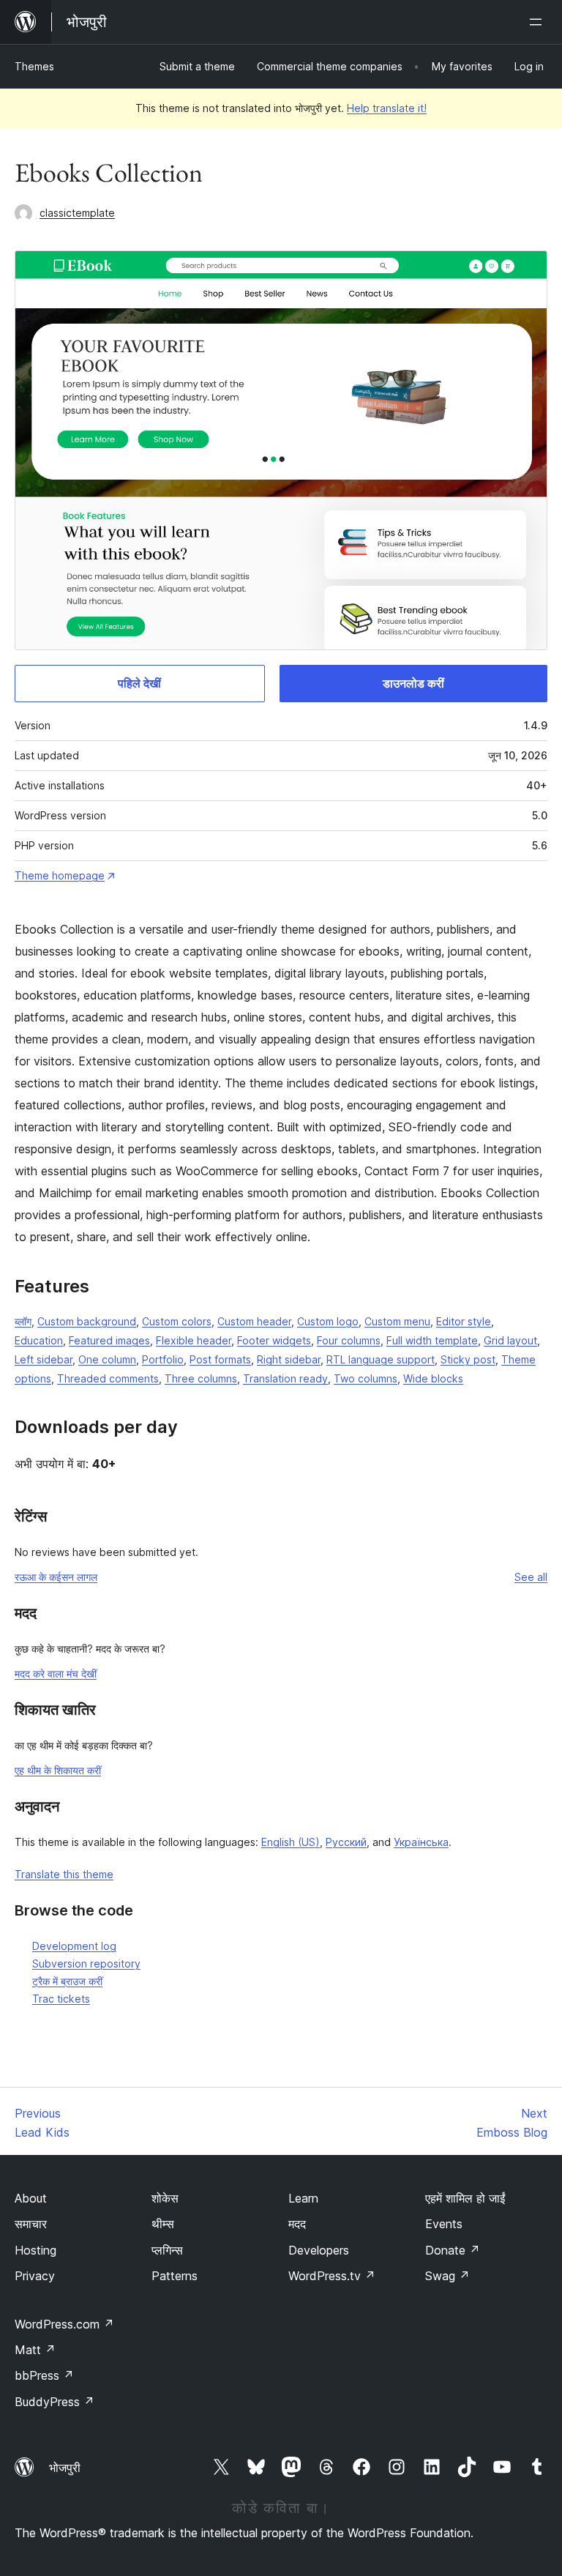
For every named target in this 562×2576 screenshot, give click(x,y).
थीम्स (163, 2224)
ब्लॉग (23, 1321)
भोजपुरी (65, 2468)
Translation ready (285, 1378)
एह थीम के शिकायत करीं (58, 1770)
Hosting (35, 2250)
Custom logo (328, 1321)
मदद (297, 2224)
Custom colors (177, 1321)
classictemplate (77, 213)
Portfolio (163, 1359)
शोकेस (165, 2198)
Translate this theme (64, 1874)
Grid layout (510, 1340)
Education (39, 1340)
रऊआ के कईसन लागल (56, 1577)
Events (444, 2224)
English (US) (291, 1842)
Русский (346, 1842)
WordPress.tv (332, 2276)
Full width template (432, 1340)
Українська (421, 1842)
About (31, 2198)
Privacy (35, 2276)
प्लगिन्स (167, 2250)
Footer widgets (274, 1340)
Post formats (220, 1359)
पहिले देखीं (139, 683)
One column (107, 1359)
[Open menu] (539, 22)
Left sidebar (44, 1359)
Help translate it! (387, 108)
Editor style (464, 1321)
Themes (34, 66)
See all (531, 1577)
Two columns (366, 1378)
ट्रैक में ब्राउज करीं (67, 1981)
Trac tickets (61, 1999)
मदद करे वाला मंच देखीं (56, 1674)
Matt (35, 2350)
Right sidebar (289, 1359)
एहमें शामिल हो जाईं (465, 2198)
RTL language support (381, 1359)
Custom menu (397, 1321)
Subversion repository (86, 1963)
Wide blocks (433, 1378)
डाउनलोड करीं (413, 683)
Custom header (254, 1321)
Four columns (349, 1340)
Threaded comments (108, 1378)
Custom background (87, 1321)
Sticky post (468, 1359)
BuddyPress (55, 2402)
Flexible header (194, 1340)
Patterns (175, 2276)
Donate (453, 2250)
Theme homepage (60, 875)
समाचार (31, 2224)
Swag (447, 2276)
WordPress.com (64, 2324)
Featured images (109, 1340)
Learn (303, 2198)
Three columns (201, 1378)
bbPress (44, 2375)
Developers (319, 2250)
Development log (74, 1946)
